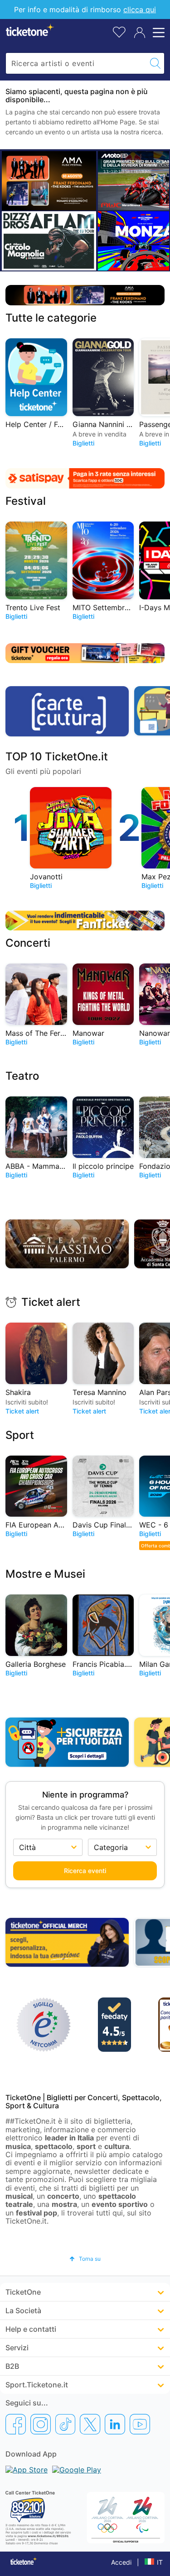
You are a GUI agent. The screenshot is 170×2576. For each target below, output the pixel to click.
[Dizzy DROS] (49, 241)
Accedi (121, 2562)
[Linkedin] (115, 2424)
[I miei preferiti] (119, 31)
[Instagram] (41, 2424)
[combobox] (76, 63)
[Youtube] (140, 2424)
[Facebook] (16, 2424)
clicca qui (140, 9)
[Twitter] (90, 2424)
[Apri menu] (157, 33)
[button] (85, 2259)
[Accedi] (140, 33)
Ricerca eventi (85, 1871)
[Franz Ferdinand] (49, 180)
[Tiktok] (65, 2424)
